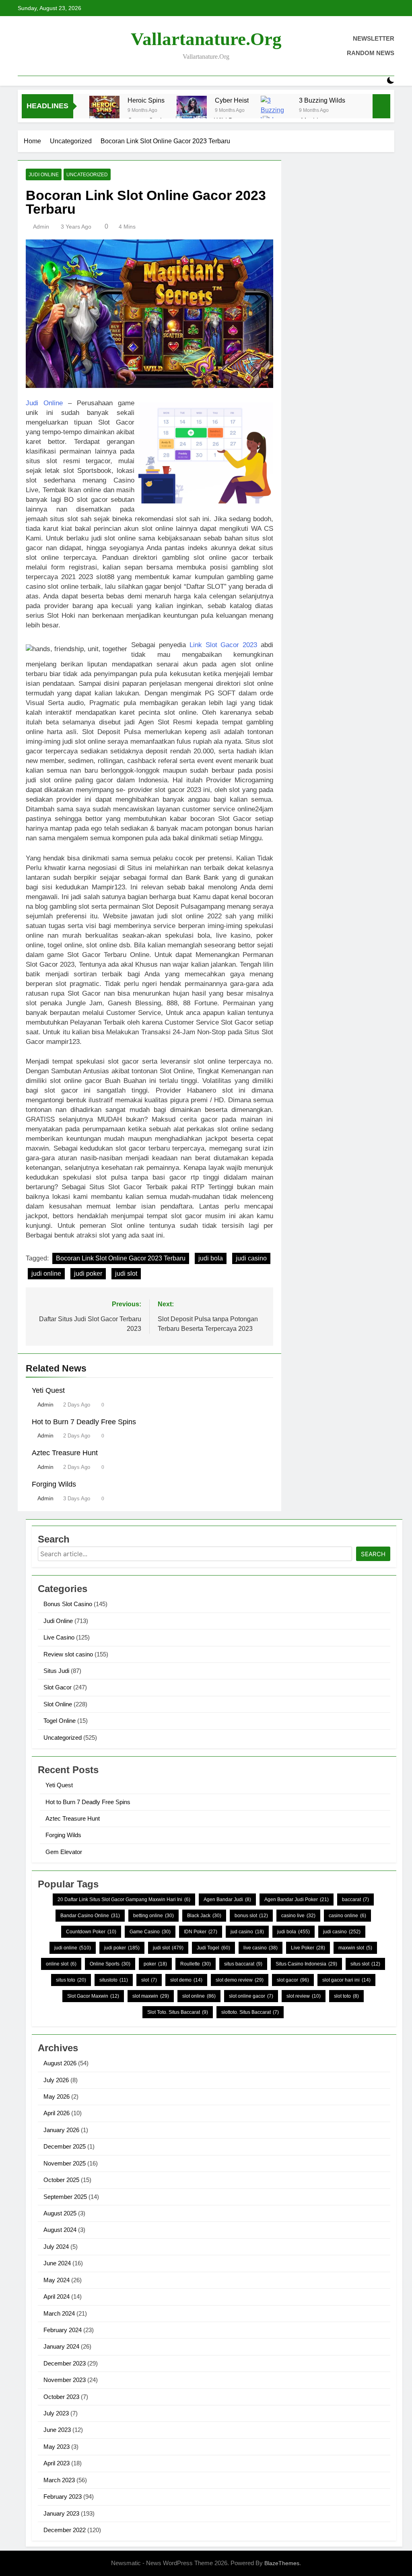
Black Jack (204, 1916)
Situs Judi (56, 1671)
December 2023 (65, 2363)
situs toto (71, 1980)
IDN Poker (201, 1932)
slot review (304, 1996)
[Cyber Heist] (192, 111)
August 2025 (60, 2213)
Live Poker (308, 1948)
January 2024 (61, 2346)
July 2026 (56, 2080)
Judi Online (44, 175)
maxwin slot (355, 1948)
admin (41, 227)
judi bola (211, 1258)
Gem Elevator (64, 1852)
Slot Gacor (58, 1687)
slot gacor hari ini (346, 1980)
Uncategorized (87, 175)
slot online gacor (251, 1996)
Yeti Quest (48, 1390)
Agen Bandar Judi (227, 1900)
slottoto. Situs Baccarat (250, 2012)
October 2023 (61, 2397)
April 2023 (57, 2463)
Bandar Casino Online (90, 1916)
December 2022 (65, 2530)
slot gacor (293, 1980)
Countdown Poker (91, 1932)
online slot (61, 1964)
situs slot (365, 1964)
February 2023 (63, 2497)
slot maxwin (151, 1996)
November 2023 (65, 2380)
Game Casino (150, 1932)
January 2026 (61, 2130)
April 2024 (57, 2297)
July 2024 (56, 2247)
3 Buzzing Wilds (322, 100)
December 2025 (65, 2146)
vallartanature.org (206, 39)
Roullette (196, 1964)
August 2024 (60, 2230)
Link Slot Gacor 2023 (224, 645)
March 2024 (59, 2313)
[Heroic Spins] (104, 111)
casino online (347, 1916)
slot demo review (240, 1980)
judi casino (251, 1258)
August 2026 (60, 2063)
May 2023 (57, 2447)
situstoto (114, 1980)
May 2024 (57, 2280)
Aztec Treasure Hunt (65, 1453)
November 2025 (65, 2163)
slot (149, 1980)
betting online (153, 1916)
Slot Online (58, 1704)
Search (373, 1554)
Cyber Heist (232, 100)
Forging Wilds (54, 1484)
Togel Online (60, 1721)
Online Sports (110, 1964)
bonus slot (251, 1916)
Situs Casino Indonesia (306, 1964)
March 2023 (59, 2480)
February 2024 (63, 2330)
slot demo (186, 1980)
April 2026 (57, 2113)
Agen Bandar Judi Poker (297, 1900)
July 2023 (56, 2413)
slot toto (346, 1996)
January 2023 (61, 2513)
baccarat (355, 1900)
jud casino (247, 1932)
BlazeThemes (282, 2563)
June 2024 (57, 2263)
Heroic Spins (146, 100)
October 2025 (61, 2180)
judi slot (126, 1274)
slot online (199, 1996)
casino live (298, 1916)
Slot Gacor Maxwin (93, 1996)
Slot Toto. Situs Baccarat (178, 2012)
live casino (261, 1948)
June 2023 (57, 2430)
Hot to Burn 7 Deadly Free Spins (84, 1422)
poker (155, 1964)
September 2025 (65, 2197)
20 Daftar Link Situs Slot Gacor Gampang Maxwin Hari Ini (124, 1900)
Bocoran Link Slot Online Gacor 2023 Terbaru (121, 1258)
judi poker (88, 1274)
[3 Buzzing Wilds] (276, 111)
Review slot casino (68, 1654)
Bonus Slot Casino (68, 1604)
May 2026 (57, 2096)
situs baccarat (243, 1964)
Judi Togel (213, 1948)
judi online (46, 1274)
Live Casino (59, 1637)
